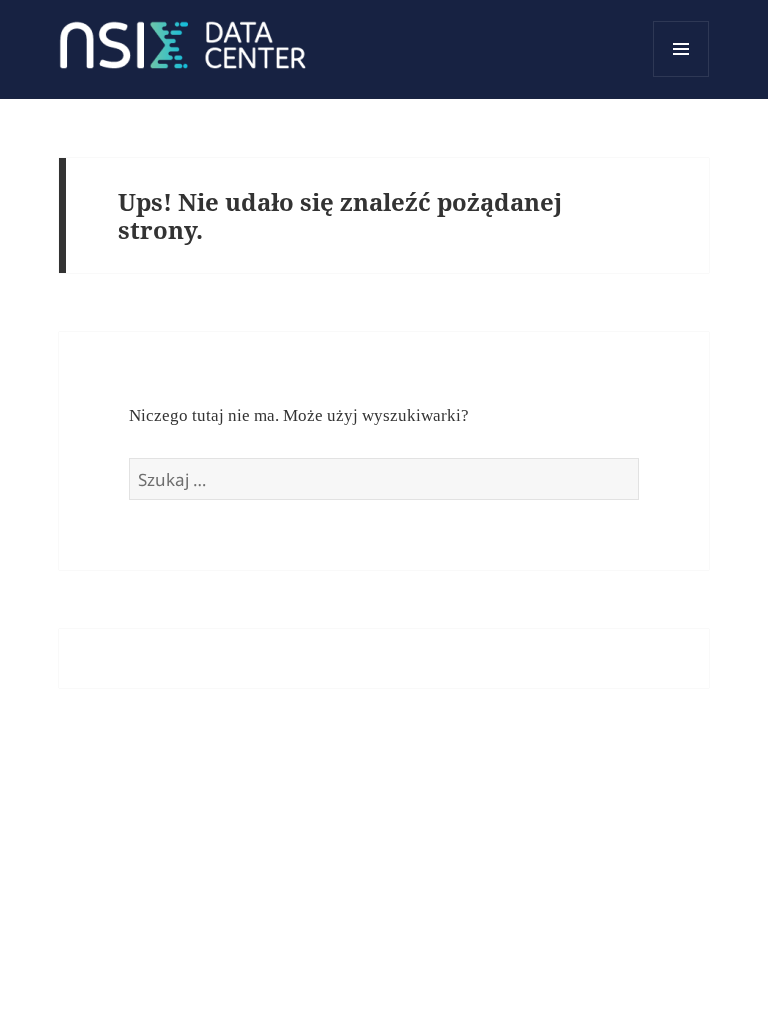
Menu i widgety (681, 76)
